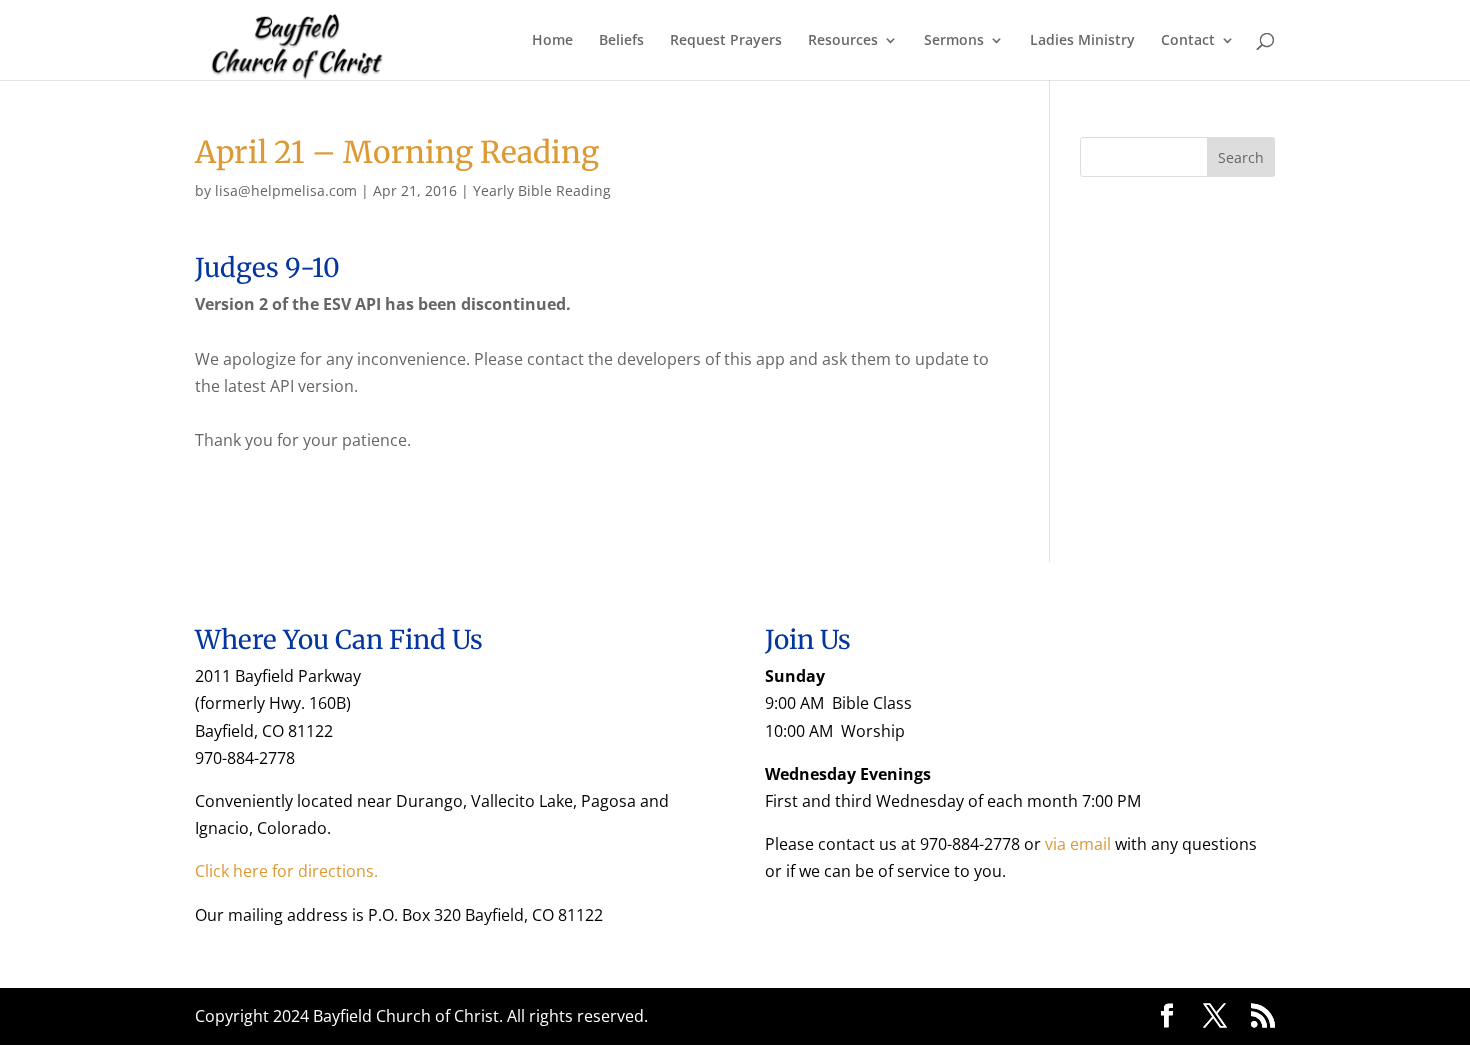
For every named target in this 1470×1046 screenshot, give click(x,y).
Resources (843, 41)
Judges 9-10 (267, 267)
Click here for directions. (286, 871)
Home (552, 41)
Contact (1188, 41)
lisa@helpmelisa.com (286, 190)
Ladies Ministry (1082, 41)
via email (1078, 844)
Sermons (954, 41)
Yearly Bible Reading (542, 190)
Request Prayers (726, 41)
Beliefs (621, 41)
